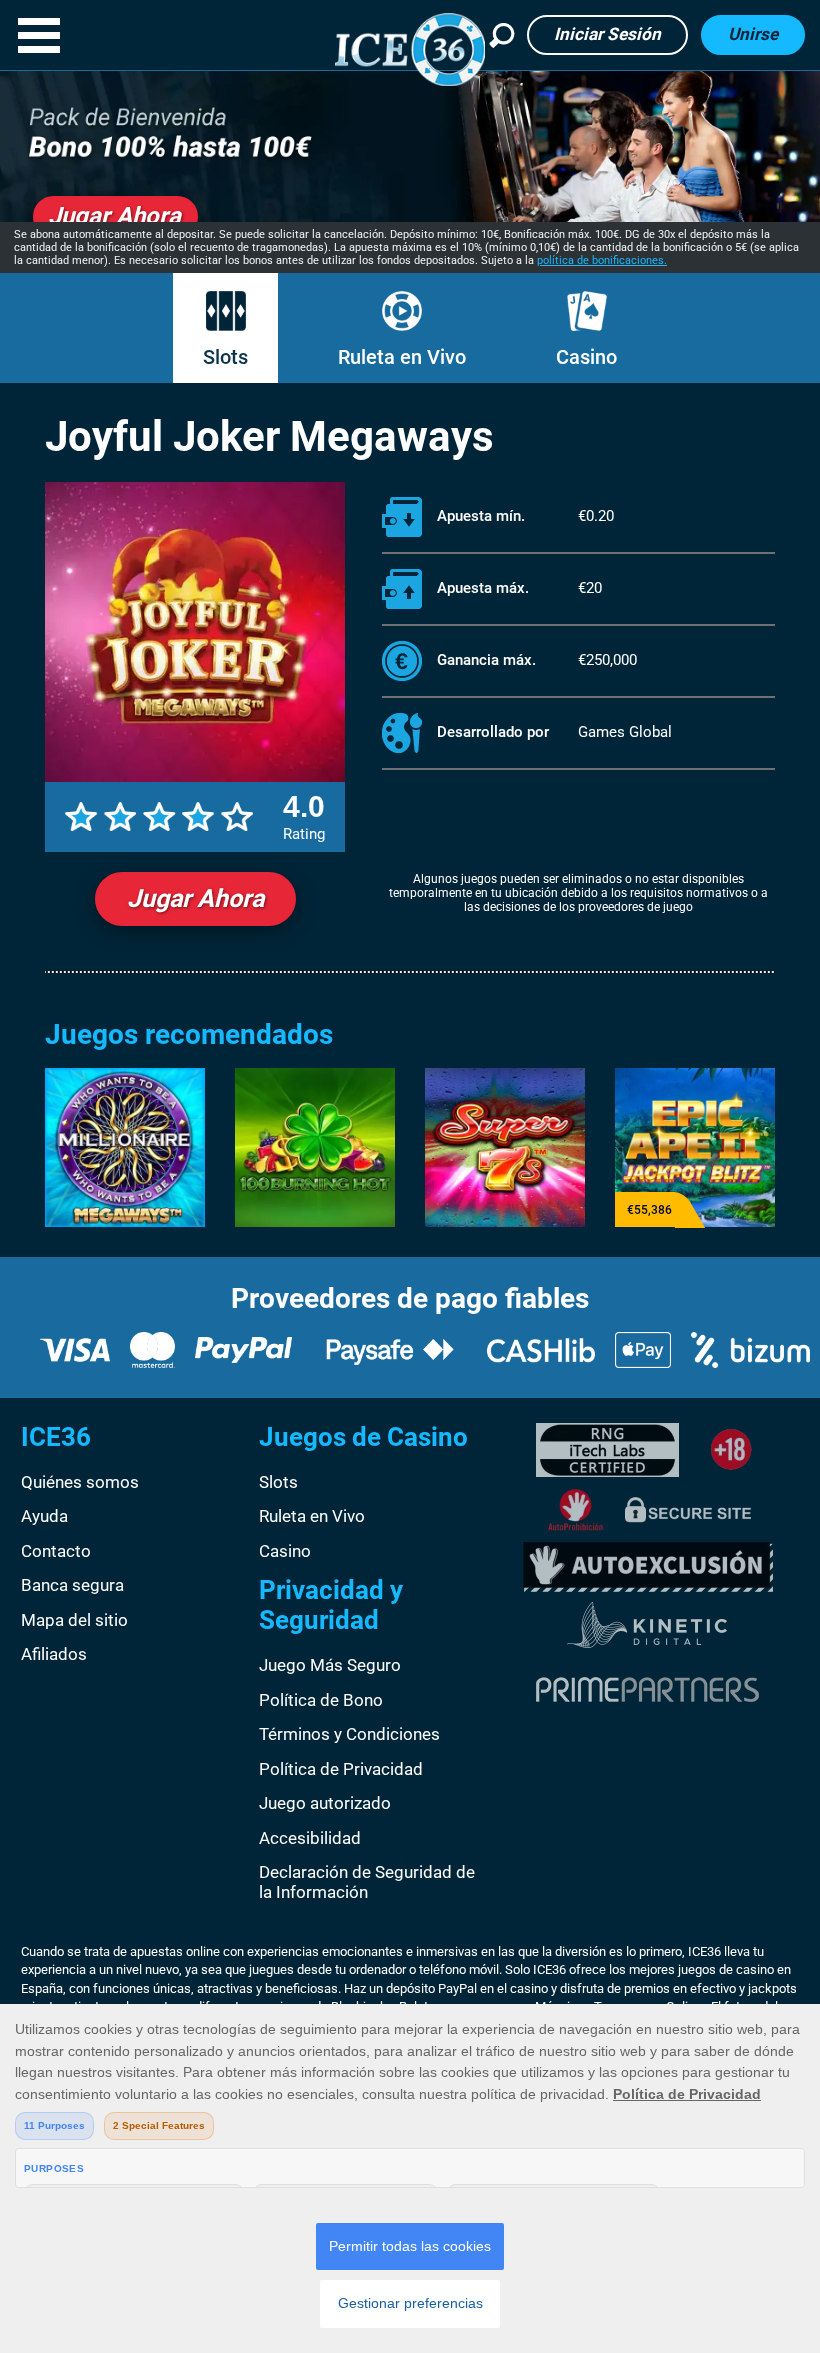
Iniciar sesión (607, 34)
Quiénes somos (80, 1482)
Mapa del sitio (74, 1620)
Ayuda (44, 1516)
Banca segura (72, 1585)
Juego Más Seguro (330, 1665)
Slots (225, 357)
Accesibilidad (310, 1838)
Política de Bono (321, 1700)
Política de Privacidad (341, 1769)
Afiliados (54, 1654)
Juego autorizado (325, 1803)
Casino (586, 357)
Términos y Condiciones (349, 1734)
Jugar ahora (195, 898)
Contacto (56, 1551)
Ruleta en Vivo (402, 357)
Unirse (753, 34)
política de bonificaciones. (602, 260)
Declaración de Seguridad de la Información (367, 1882)
